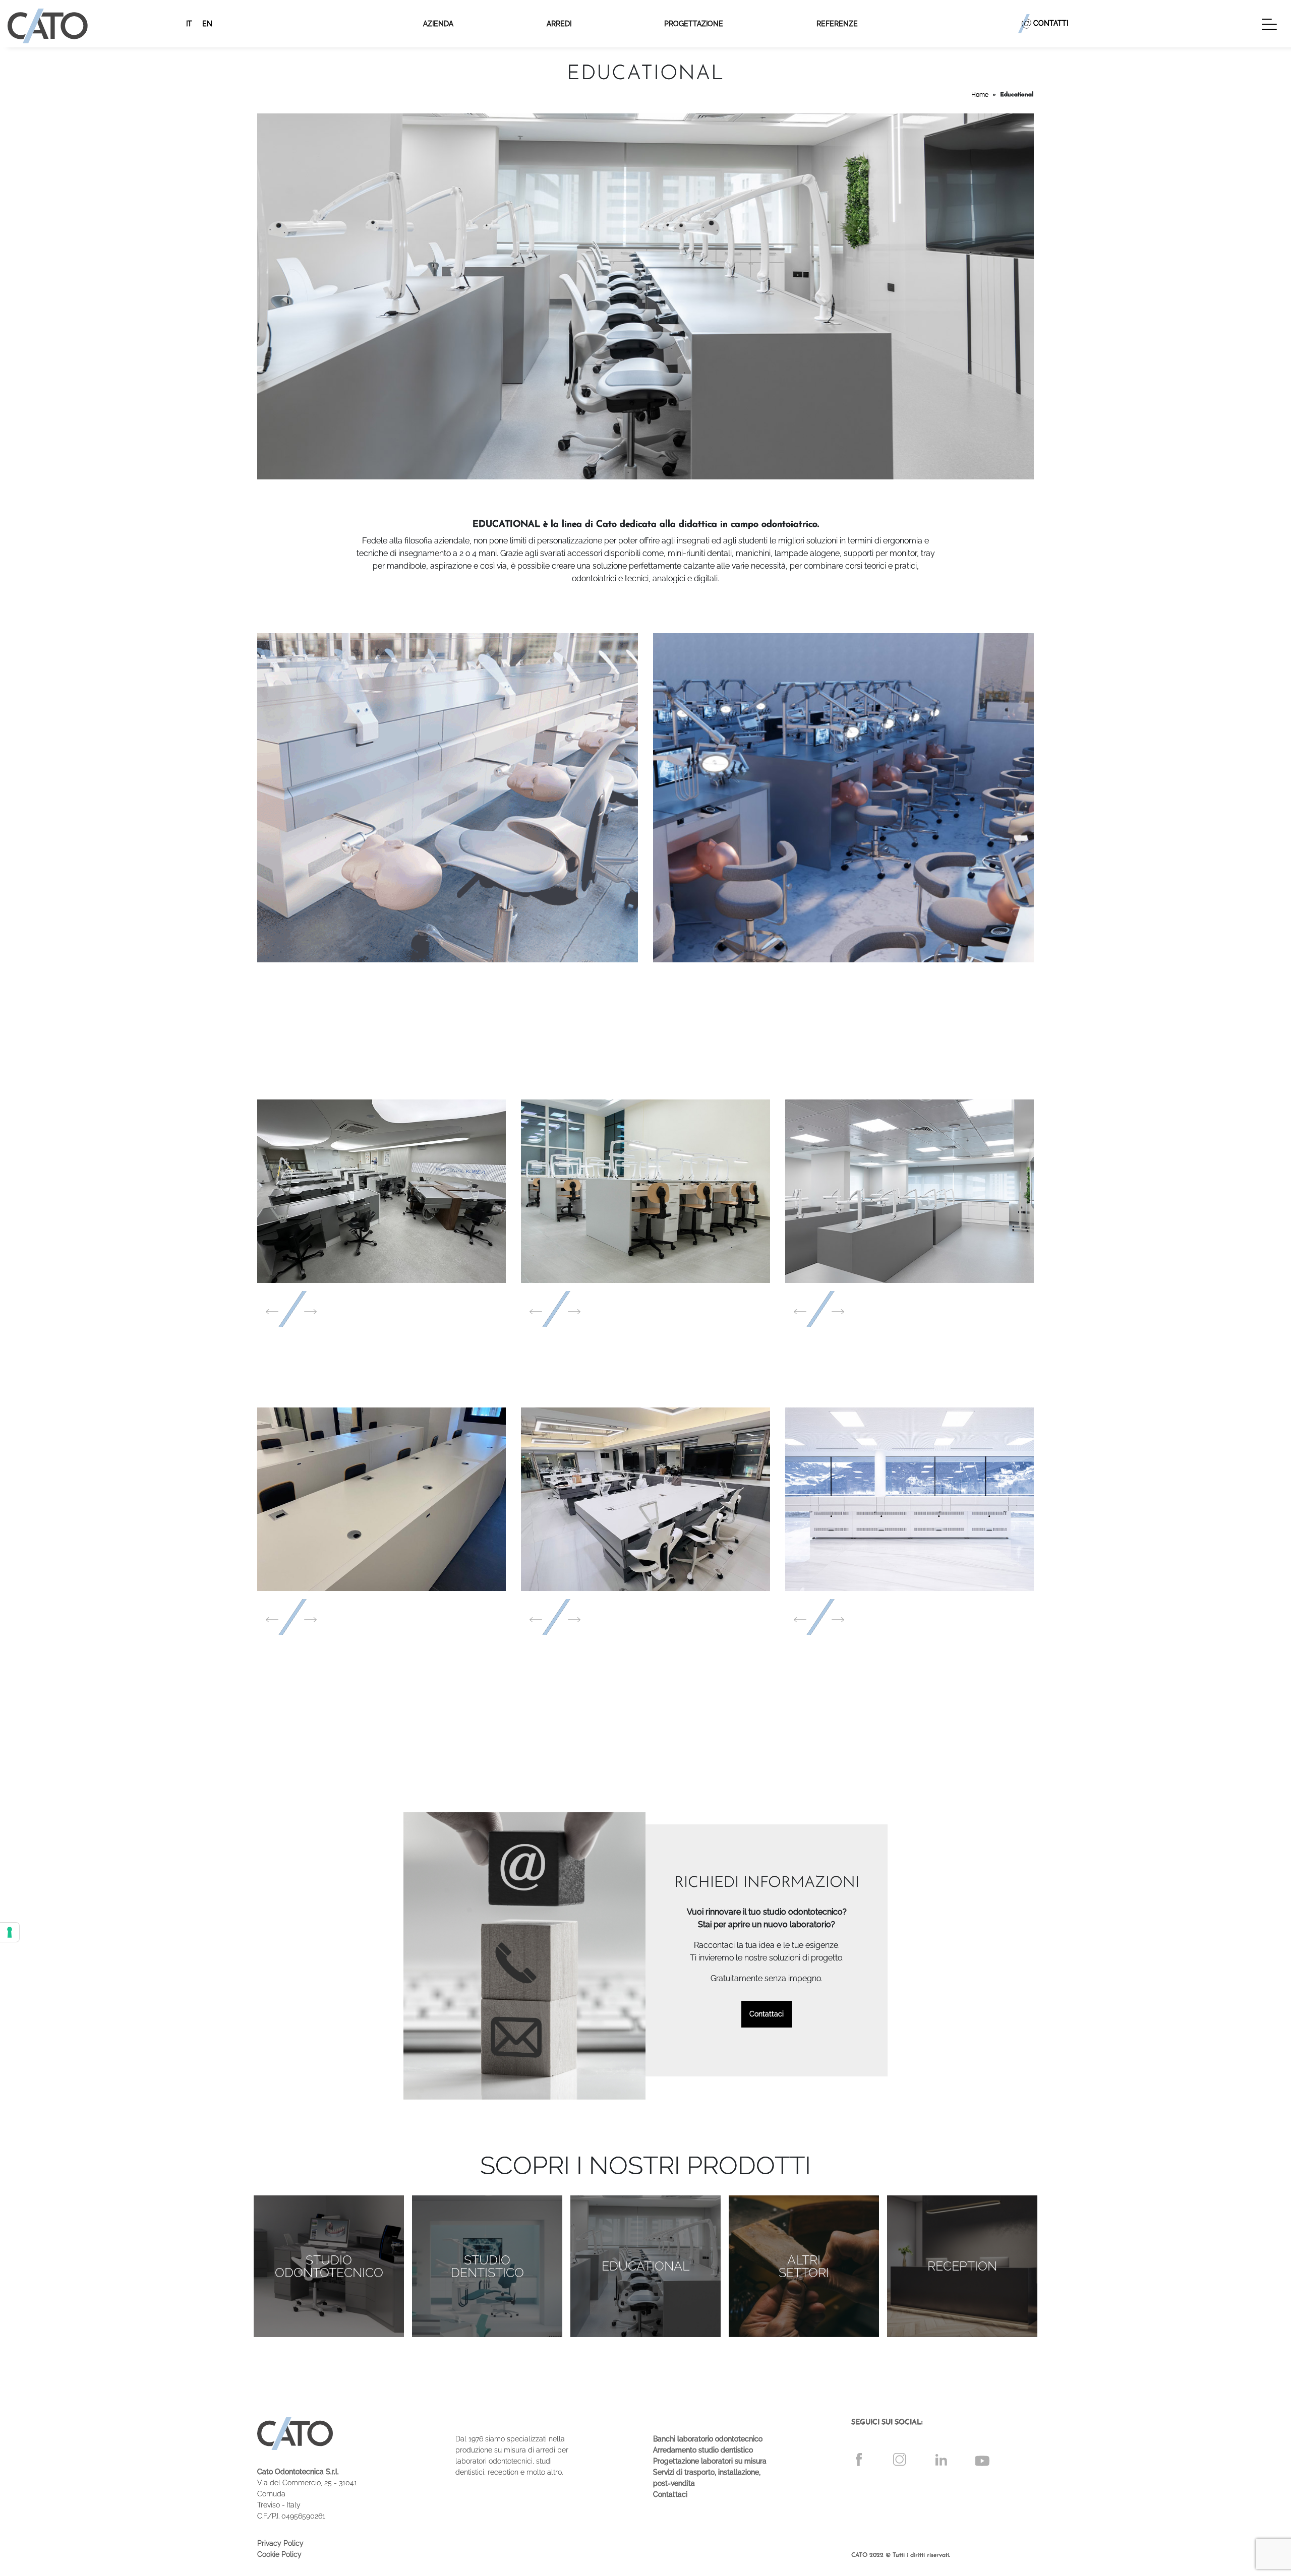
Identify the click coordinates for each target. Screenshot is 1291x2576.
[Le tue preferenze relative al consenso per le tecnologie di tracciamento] (10, 1932)
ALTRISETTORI (804, 2266)
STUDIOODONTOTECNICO (329, 2266)
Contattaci (767, 2014)
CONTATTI (1051, 23)
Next (310, 1312)
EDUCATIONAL (646, 2266)
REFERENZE (837, 24)
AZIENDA (438, 24)
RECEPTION (962, 2266)
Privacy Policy (280, 2543)
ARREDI (559, 24)
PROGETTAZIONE (694, 24)
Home (980, 95)
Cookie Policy (279, 2554)
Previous (272, 1312)
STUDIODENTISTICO (487, 2266)
